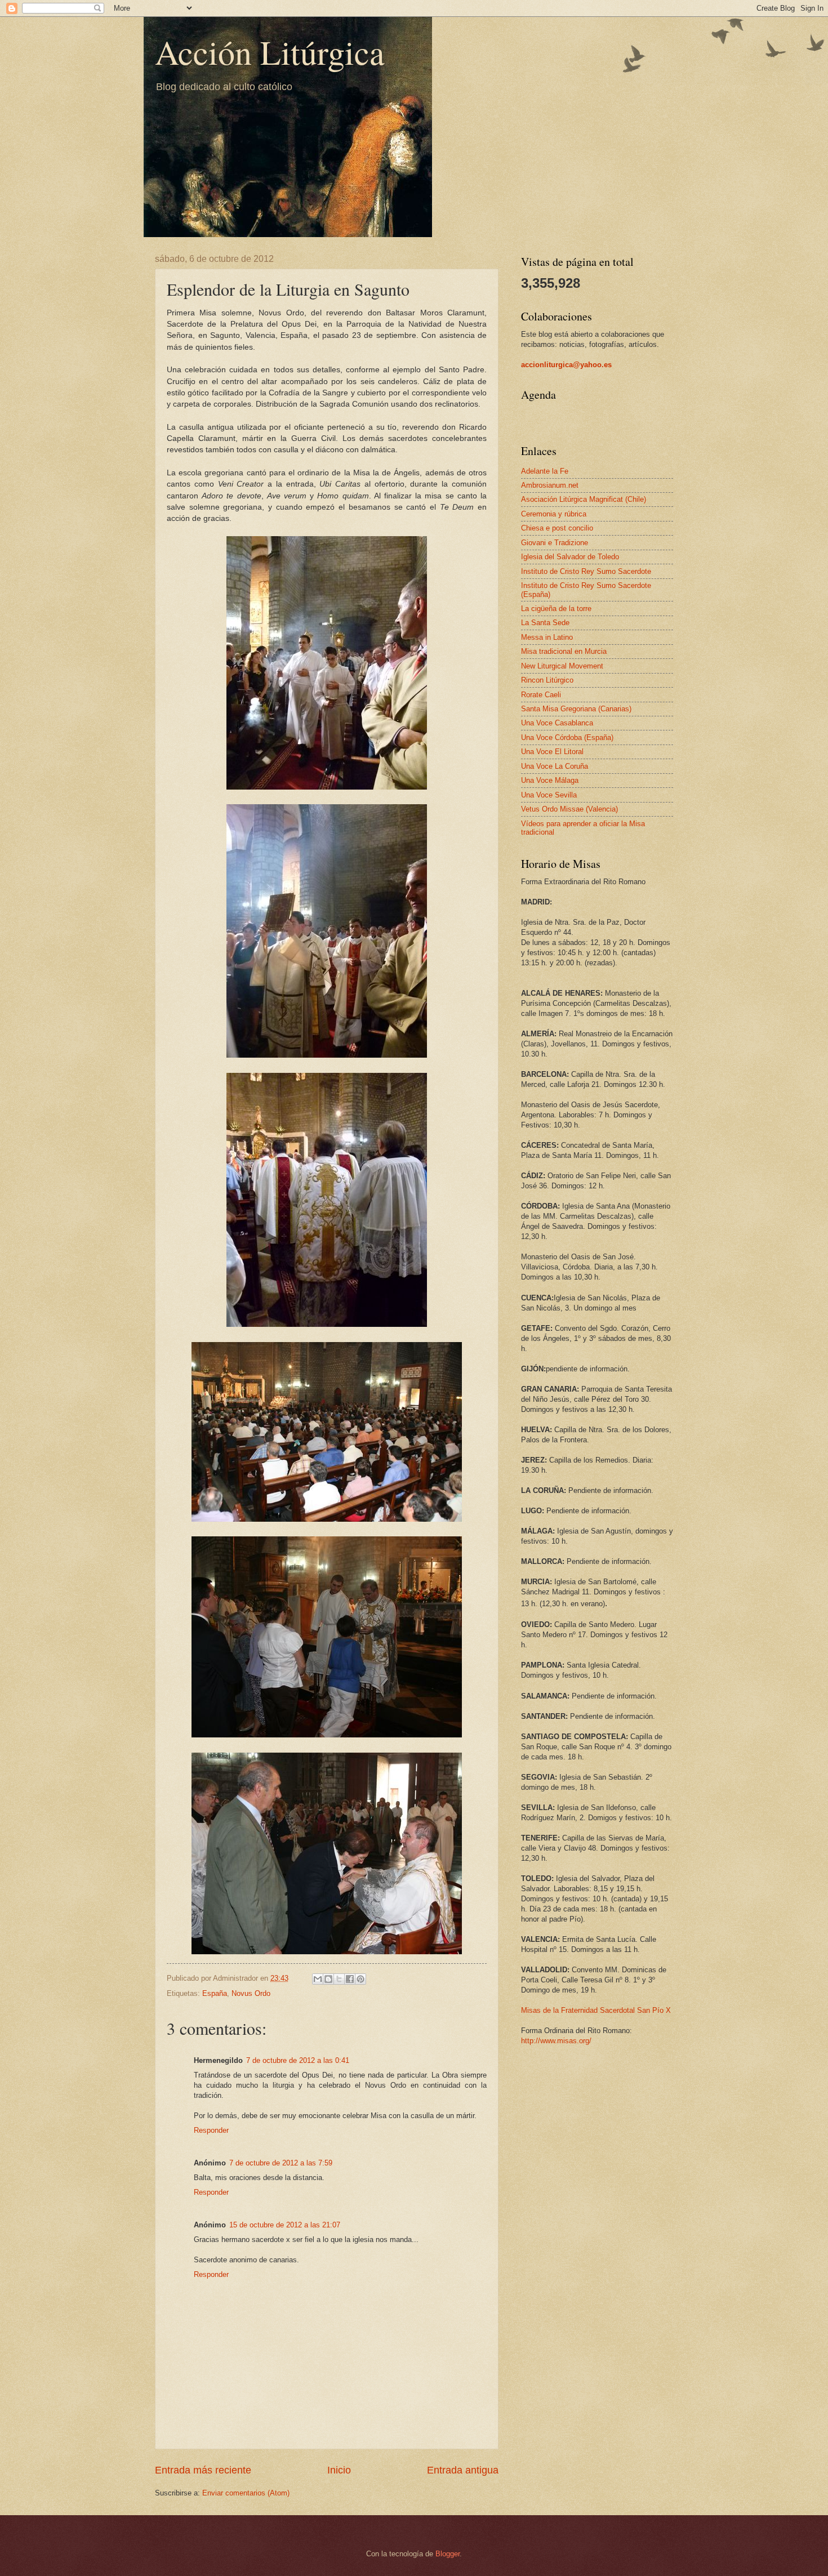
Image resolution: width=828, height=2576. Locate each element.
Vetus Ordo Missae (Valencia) (569, 809)
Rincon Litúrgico (547, 680)
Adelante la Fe (545, 471)
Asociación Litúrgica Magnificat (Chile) (584, 499)
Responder (211, 2130)
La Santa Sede (545, 623)
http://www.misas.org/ (556, 2041)
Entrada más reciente (203, 2470)
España (215, 1993)
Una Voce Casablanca (557, 723)
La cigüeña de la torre (556, 609)
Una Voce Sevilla (549, 795)
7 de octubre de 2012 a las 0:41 (298, 2060)
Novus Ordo (251, 1993)
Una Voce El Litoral (552, 752)
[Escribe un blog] (328, 1979)
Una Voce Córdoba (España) (567, 737)
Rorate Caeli (541, 695)
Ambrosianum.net (550, 485)
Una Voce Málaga (550, 780)
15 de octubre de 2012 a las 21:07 (285, 2225)
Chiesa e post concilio (557, 528)
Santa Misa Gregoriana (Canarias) (576, 709)
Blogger (448, 2554)
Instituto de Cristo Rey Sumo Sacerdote (586, 571)
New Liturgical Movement (562, 666)
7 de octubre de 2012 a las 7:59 (281, 2163)
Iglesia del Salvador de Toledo (570, 557)
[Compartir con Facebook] (350, 1979)
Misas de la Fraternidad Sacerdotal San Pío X (596, 2010)
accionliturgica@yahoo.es (566, 365)
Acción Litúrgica (270, 52)
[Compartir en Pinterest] (360, 1979)
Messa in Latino (547, 637)
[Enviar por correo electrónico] (318, 1979)
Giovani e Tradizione (555, 543)
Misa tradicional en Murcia (564, 651)
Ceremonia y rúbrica (554, 514)
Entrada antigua (463, 2470)
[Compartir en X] (339, 1979)
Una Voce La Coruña (555, 766)
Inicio (339, 2470)
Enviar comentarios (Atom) (246, 2493)
